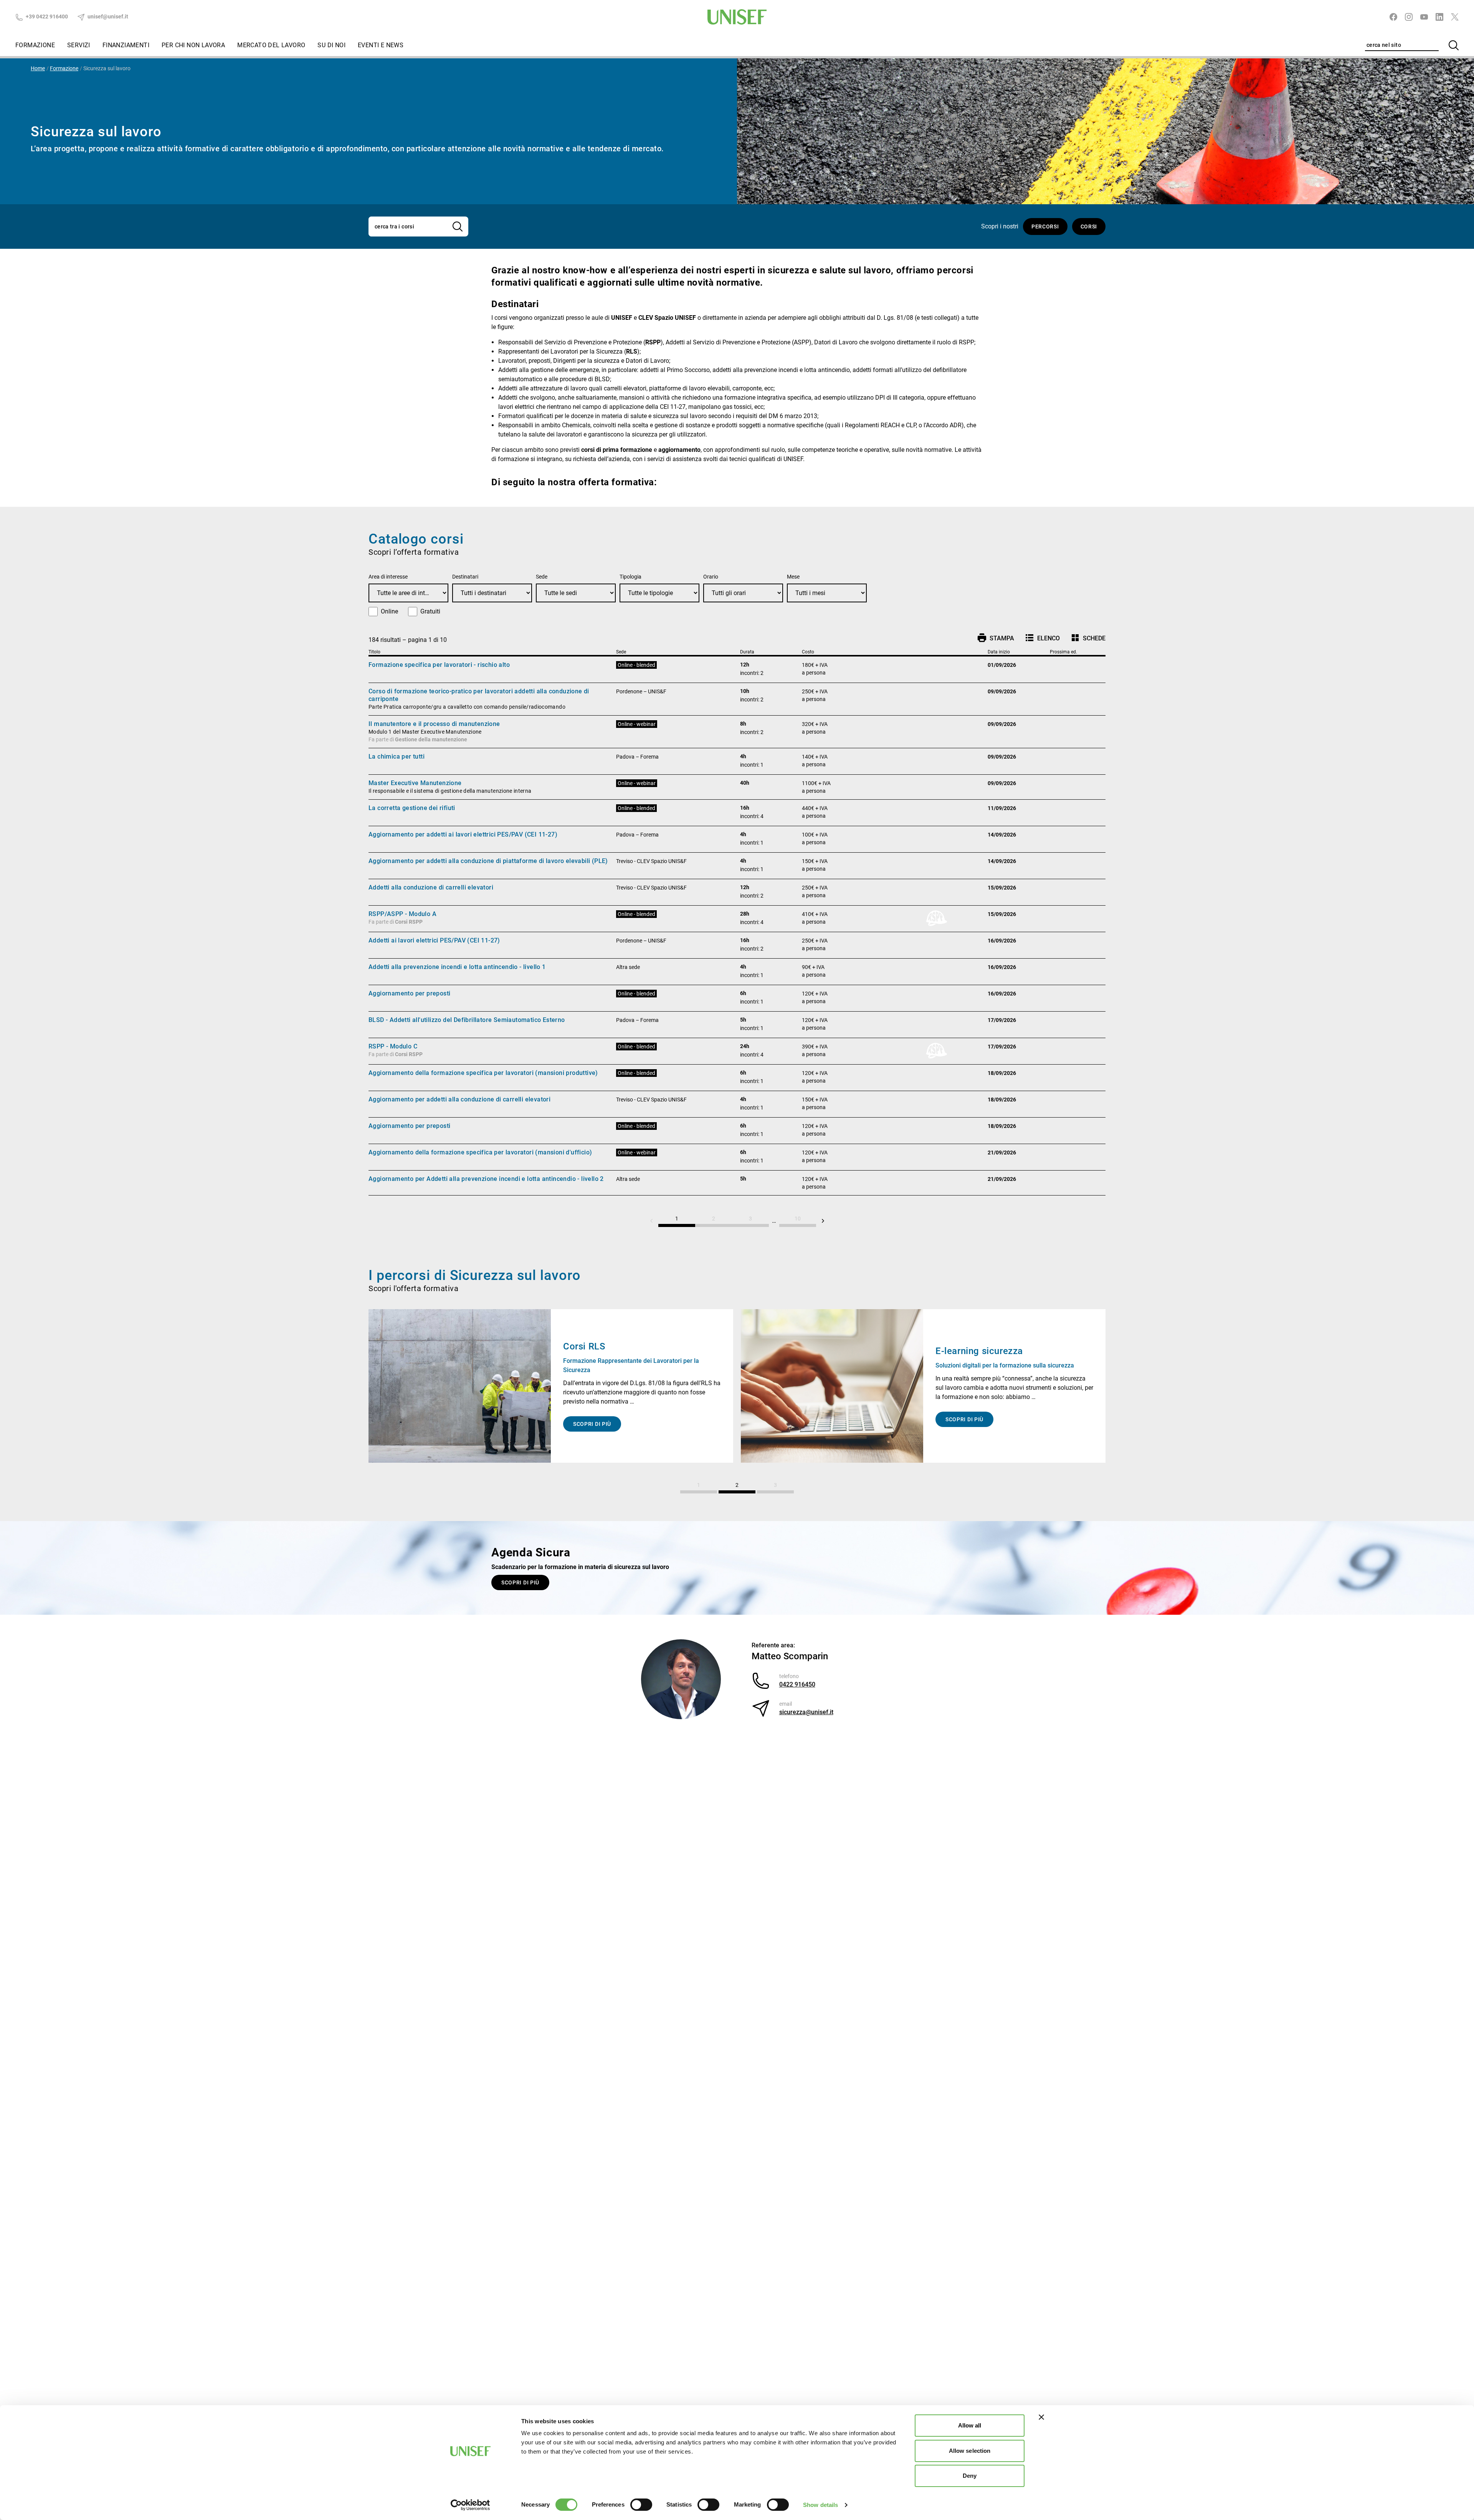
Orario (711, 577)
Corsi (1089, 227)
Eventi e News (381, 45)
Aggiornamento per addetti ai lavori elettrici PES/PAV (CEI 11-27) (463, 834)
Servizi (79, 45)
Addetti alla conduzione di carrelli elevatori (431, 887)
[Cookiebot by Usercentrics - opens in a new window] (470, 2505)
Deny (970, 2476)
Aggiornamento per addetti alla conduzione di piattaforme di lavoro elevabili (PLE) (488, 861)
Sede (542, 577)
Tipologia (630, 577)
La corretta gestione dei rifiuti (412, 808)
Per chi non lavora (193, 45)
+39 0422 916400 (46, 17)
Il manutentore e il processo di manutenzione (434, 724)
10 (798, 1219)
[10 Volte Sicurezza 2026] (832, 1386)
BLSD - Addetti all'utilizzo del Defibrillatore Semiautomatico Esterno (467, 1020)
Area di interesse (388, 577)
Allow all (970, 2425)
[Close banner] (1041, 2417)
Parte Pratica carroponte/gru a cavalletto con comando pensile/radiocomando (467, 707)
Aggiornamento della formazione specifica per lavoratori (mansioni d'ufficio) (480, 1152)
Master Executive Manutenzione (415, 783)
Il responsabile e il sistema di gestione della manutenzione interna (450, 791)
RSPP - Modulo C (393, 1046)
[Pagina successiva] (823, 1221)
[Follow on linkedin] (1439, 17)
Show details (820, 2505)
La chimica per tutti (397, 756)
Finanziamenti (126, 45)
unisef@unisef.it (107, 17)
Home (38, 68)
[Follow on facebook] (1393, 17)
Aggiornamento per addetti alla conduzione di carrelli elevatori (459, 1099)
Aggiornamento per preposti (409, 993)
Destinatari (465, 577)
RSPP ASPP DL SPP (605, 1346)
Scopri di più (520, 1582)
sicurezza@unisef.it (806, 1712)
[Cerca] (1454, 45)
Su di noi (331, 45)
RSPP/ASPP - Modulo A (402, 914)
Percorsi (1045, 227)
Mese (793, 577)
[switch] (641, 2505)
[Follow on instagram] (1409, 17)
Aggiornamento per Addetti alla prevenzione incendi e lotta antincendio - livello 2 (486, 1179)
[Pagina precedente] (651, 1221)
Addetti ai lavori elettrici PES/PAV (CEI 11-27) (434, 940)
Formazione (35, 45)
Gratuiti (430, 611)
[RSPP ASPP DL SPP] (460, 1386)
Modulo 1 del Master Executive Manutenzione (425, 732)
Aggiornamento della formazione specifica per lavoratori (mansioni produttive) (483, 1073)
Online (389, 611)
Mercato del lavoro (271, 45)
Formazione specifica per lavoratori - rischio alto (439, 665)
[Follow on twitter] (1455, 17)
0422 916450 (797, 1684)
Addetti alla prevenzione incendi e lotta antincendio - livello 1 (457, 967)
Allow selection (970, 2451)
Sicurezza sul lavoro (107, 68)
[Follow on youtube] (1424, 17)
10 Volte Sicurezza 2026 (988, 1356)
